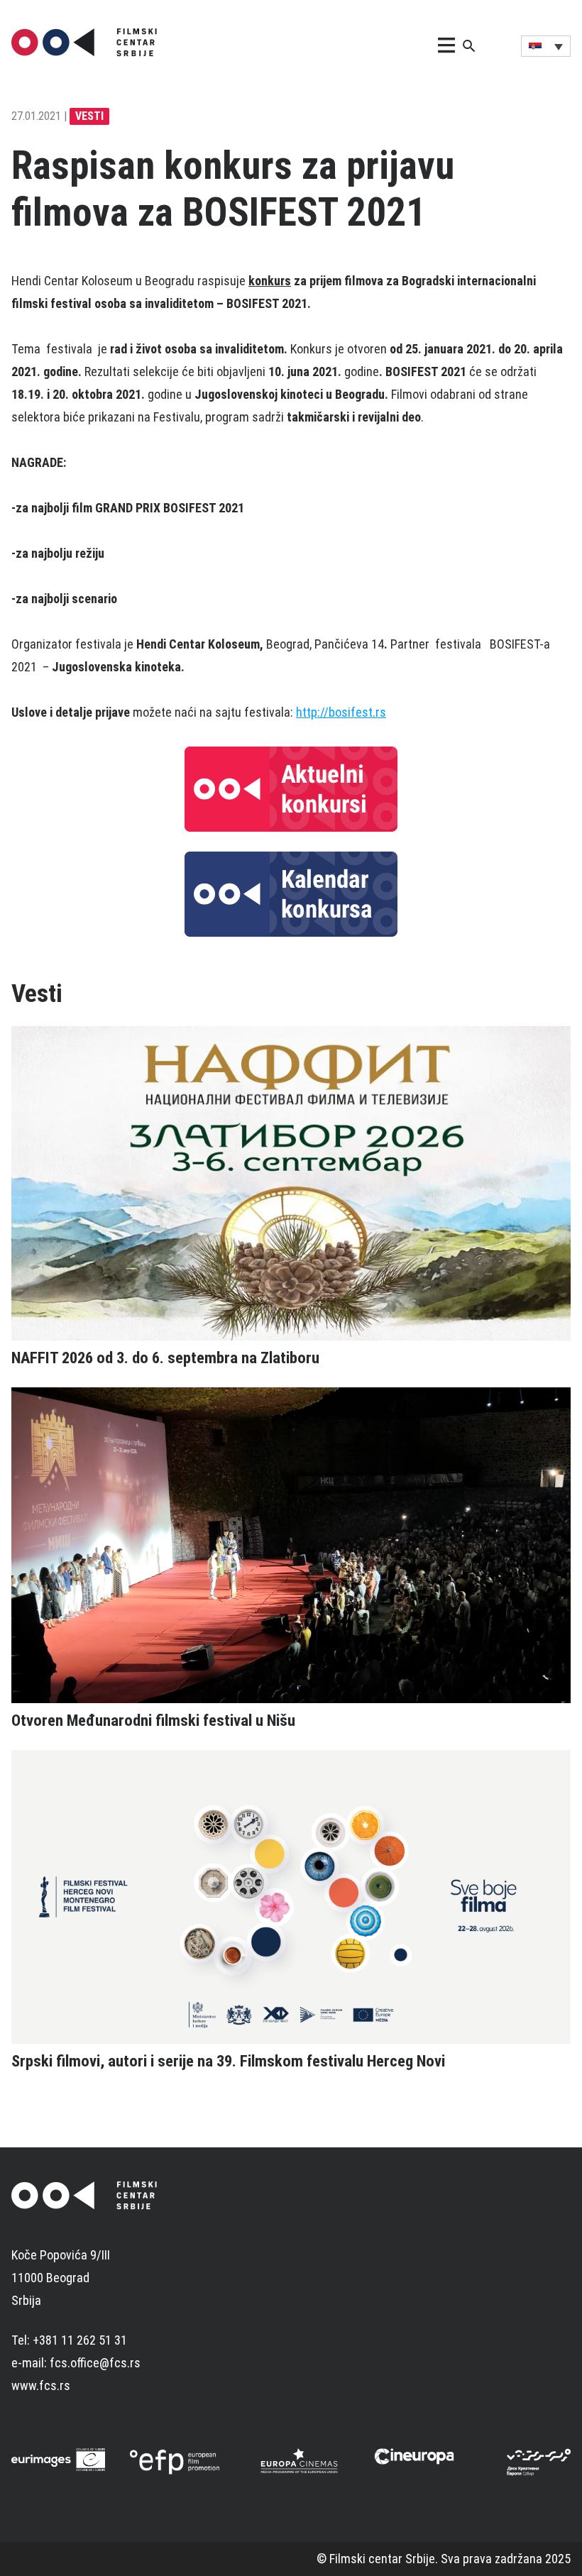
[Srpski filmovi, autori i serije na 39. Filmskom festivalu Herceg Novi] (291, 1897)
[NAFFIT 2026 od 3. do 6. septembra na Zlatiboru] (291, 1183)
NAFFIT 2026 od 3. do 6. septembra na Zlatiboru (165, 1358)
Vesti (89, 116)
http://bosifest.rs (341, 712)
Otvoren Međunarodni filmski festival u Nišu (153, 1720)
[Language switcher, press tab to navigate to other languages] (546, 46)
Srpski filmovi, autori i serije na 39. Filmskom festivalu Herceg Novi (228, 2061)
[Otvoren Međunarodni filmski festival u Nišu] (291, 1545)
